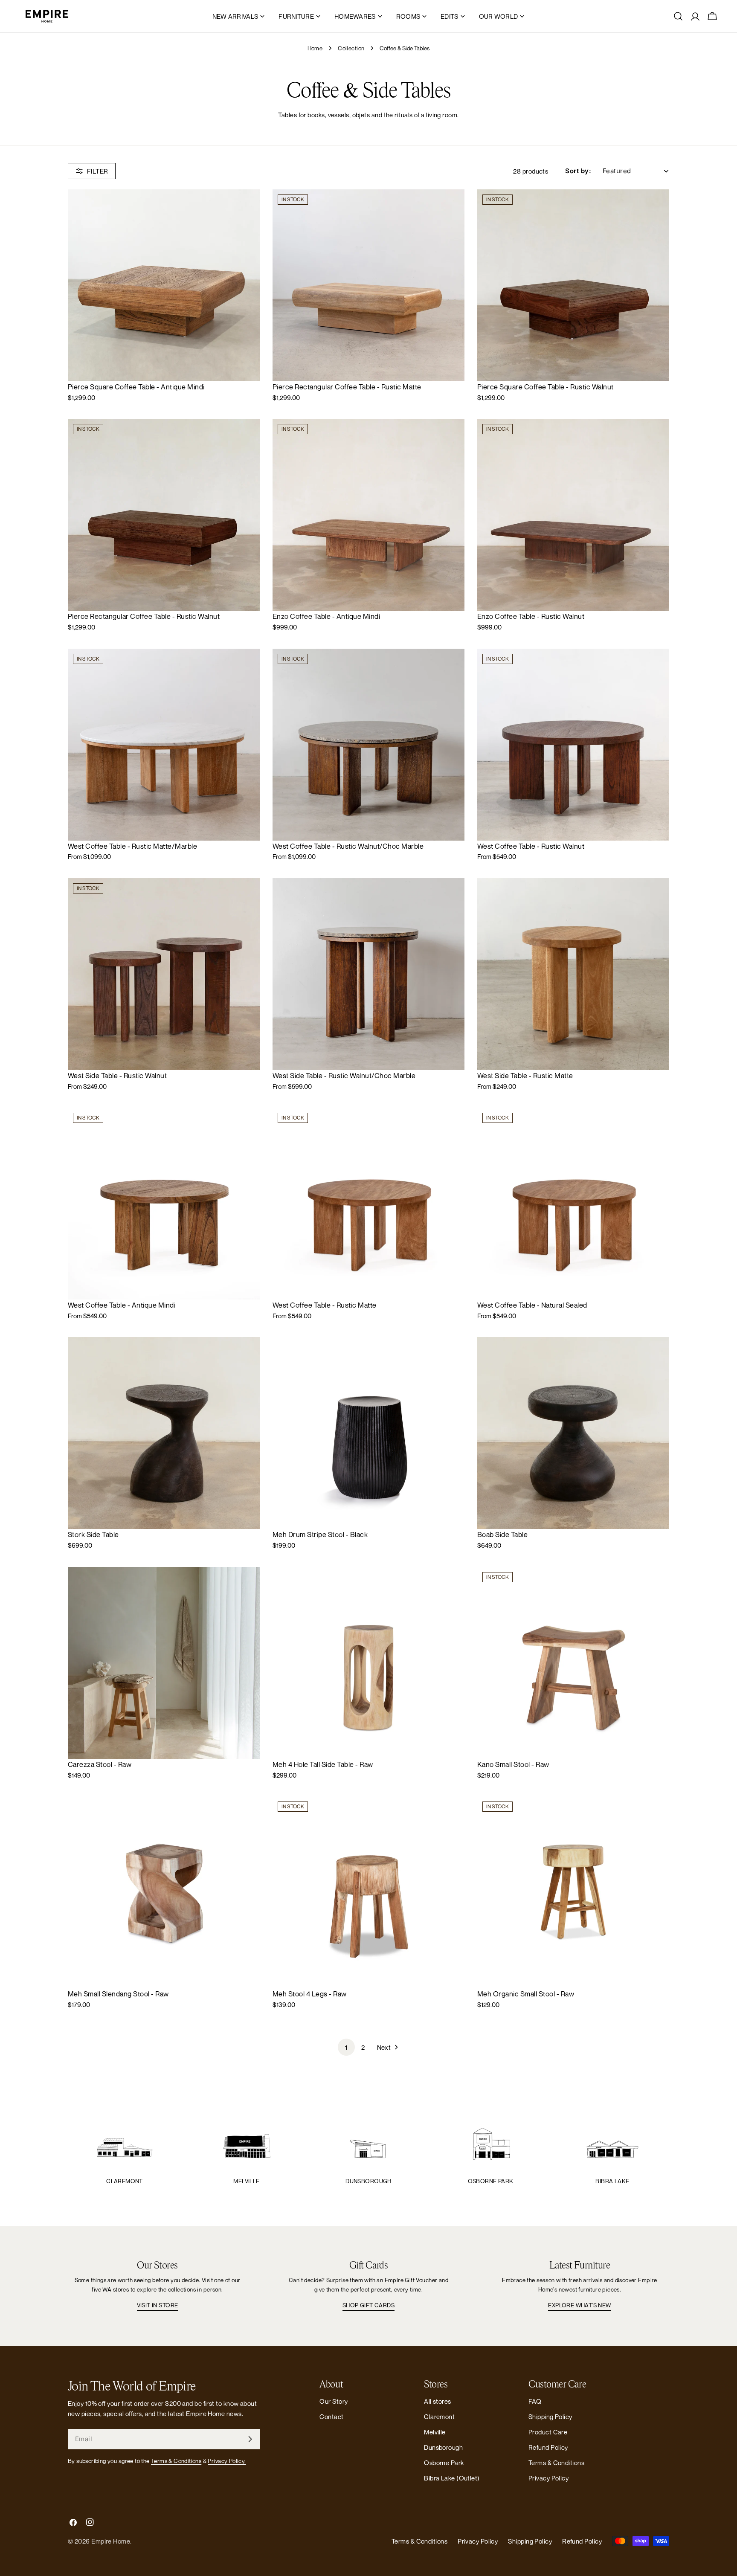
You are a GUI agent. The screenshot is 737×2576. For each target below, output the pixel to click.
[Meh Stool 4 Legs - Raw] (368, 1892)
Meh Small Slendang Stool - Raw (118, 1994)
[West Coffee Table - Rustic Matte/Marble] (164, 745)
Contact (331, 2416)
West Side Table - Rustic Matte (525, 1076)
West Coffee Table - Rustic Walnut (531, 846)
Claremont (125, 2181)
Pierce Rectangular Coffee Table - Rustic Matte (347, 387)
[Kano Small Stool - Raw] (573, 1663)
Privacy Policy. (227, 2461)
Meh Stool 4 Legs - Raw (310, 1994)
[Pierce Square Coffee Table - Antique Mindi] (164, 285)
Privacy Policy (548, 2478)
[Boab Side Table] (573, 1433)
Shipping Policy (550, 2416)
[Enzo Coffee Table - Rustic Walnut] (573, 515)
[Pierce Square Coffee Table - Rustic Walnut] (573, 285)
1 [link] (346, 2047)
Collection (351, 48)
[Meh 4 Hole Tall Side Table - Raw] (368, 1663)
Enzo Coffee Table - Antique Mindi (326, 616)
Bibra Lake (612, 2181)
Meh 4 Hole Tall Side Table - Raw (323, 1764)
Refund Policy (548, 2447)
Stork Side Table (93, 1535)
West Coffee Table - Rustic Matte (325, 1305)
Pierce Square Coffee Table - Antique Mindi (136, 387)
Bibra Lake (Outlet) (452, 2478)
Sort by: (578, 171)
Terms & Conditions (176, 2461)
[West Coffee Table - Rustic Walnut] (573, 745)
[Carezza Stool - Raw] (164, 1663)
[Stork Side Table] (164, 1433)
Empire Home (111, 2541)
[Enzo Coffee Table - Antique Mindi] (368, 515)
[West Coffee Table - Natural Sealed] (573, 1204)
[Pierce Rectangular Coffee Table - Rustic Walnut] (164, 515)
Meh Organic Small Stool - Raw (526, 1994)
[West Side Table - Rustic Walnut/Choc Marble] (368, 974)
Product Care (548, 2432)
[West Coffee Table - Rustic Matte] (368, 1204)
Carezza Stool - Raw (100, 1764)
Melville (246, 2181)
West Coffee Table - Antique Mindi (122, 1305)
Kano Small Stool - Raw (513, 1764)
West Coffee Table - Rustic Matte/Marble (132, 846)
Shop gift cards (368, 2305)
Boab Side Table (502, 1535)
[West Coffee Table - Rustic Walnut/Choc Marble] (368, 745)
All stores (438, 2401)
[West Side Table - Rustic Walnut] (164, 974)
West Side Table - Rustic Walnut (117, 1076)
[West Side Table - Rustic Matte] (573, 974)
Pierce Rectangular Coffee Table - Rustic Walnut (144, 616)
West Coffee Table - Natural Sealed (532, 1305)
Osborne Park (491, 2181)
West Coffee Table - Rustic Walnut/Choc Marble (348, 846)
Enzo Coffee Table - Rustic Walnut (531, 616)
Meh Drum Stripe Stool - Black (320, 1535)
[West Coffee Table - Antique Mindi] (164, 1204)
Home (315, 48)
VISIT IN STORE (158, 2305)
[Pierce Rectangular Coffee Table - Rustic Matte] (368, 285)
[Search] (678, 16)
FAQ (535, 2401)
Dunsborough (368, 2181)
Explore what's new (579, 2305)
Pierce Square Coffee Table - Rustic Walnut (545, 387)
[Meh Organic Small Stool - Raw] (573, 1892)
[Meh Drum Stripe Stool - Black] (368, 1433)
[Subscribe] (250, 2439)
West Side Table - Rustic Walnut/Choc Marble (344, 1076)
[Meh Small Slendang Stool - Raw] (164, 1892)
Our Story (334, 2401)
